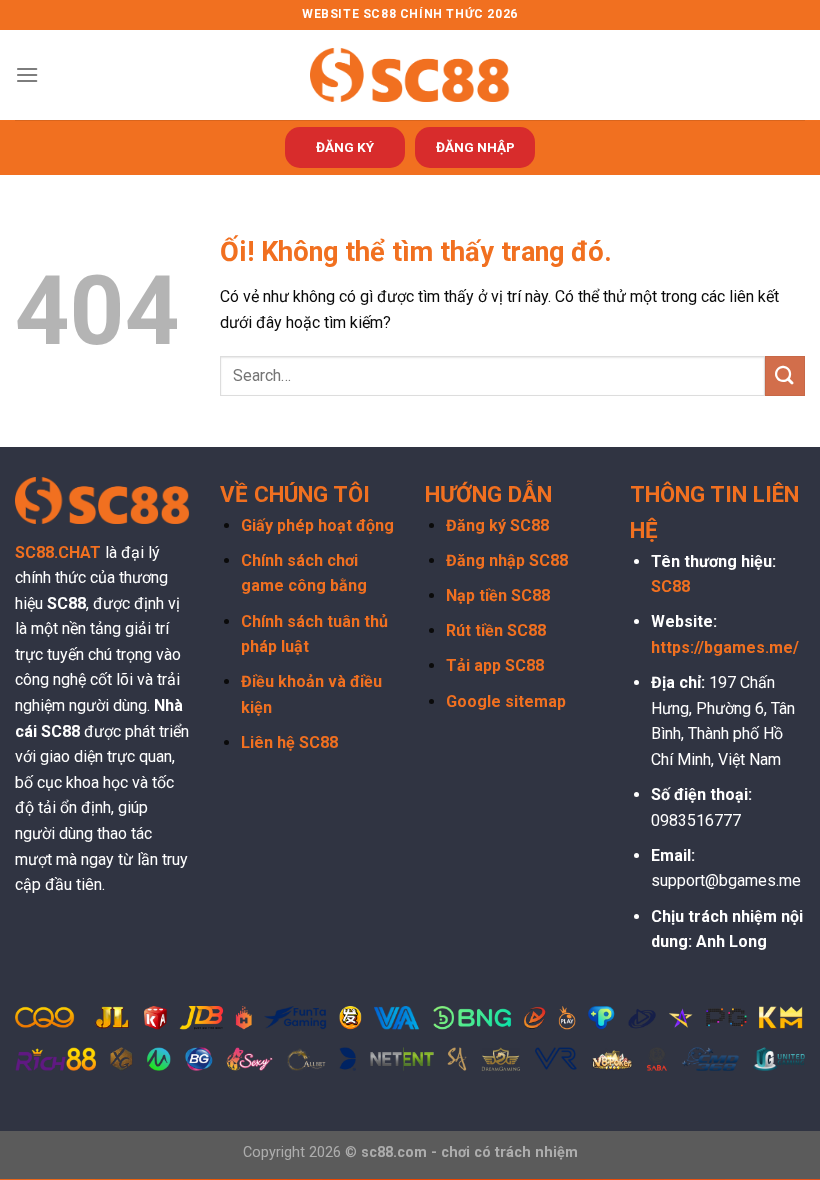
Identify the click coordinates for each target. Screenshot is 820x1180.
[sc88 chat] (410, 74)
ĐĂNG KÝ (345, 147)
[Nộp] (785, 375)
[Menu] (27, 74)
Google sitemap (506, 701)
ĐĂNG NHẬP (475, 147)
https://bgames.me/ (725, 647)
